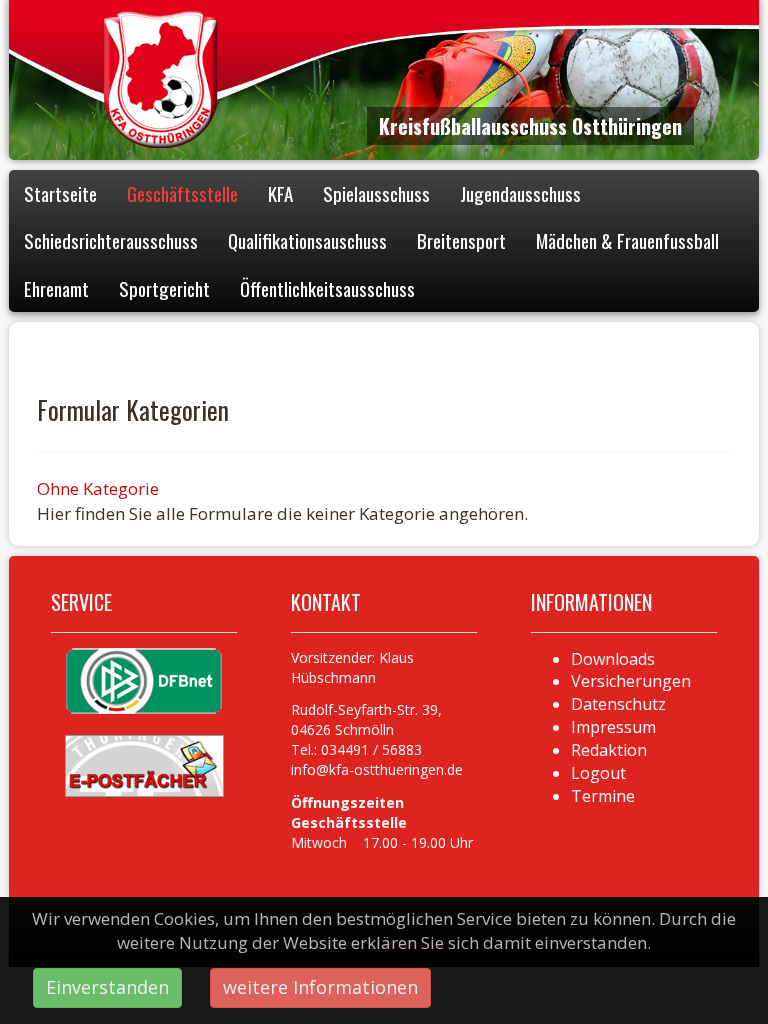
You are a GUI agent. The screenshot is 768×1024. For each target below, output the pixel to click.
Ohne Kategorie (98, 488)
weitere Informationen (320, 987)
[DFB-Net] (144, 679)
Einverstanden (107, 987)
